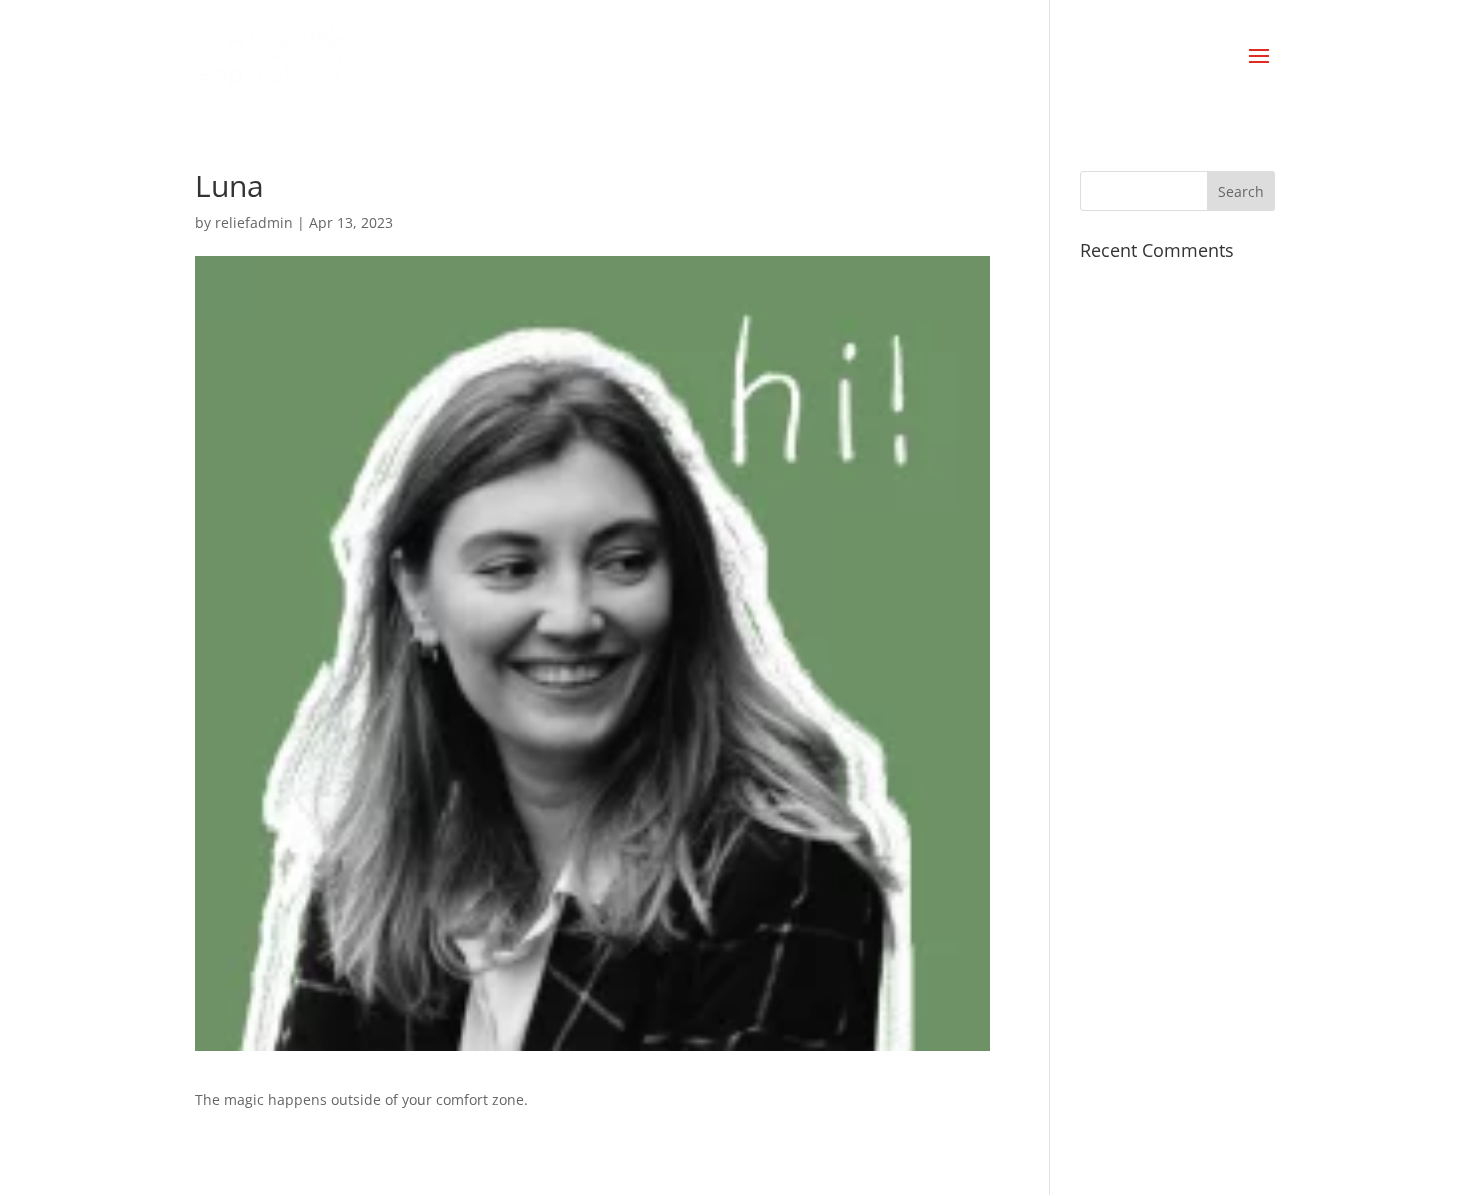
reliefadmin (254, 222)
